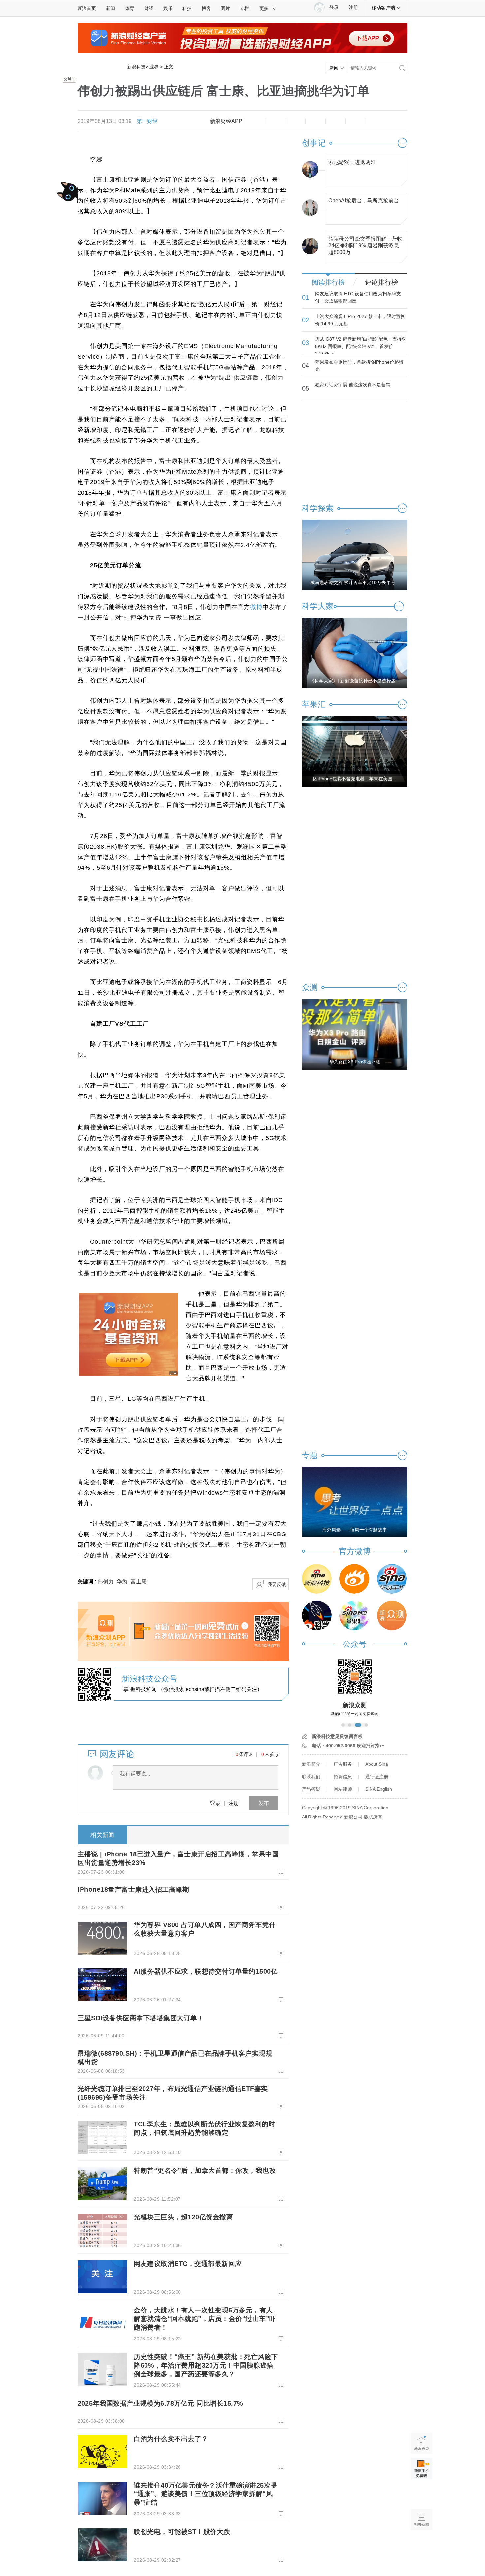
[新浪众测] (392, 1615)
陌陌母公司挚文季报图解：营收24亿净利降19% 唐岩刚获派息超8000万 (365, 244)
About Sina (377, 1764)
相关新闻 (102, 1835)
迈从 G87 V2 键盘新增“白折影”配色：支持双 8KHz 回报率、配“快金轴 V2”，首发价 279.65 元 (361, 346)
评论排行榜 (381, 282)
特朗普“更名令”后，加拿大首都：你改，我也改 (205, 2170)
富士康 (139, 1582)
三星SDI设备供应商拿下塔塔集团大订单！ (141, 2018)
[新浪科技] (317, 1579)
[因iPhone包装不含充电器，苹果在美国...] (355, 751)
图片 (225, 8)
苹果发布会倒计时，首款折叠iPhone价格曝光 (359, 366)
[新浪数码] (354, 1579)
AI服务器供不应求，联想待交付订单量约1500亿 (206, 1971)
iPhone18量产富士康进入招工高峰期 (133, 1889)
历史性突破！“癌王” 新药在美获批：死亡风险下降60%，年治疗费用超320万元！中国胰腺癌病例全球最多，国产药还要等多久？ (206, 2365)
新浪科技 (136, 67)
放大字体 (275, 121)
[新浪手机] (392, 1579)
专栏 (244, 8)
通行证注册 (377, 1777)
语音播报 (421, 2494)
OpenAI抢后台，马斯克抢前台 (364, 201)
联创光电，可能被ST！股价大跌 (182, 2532)
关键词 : (88, 1582)
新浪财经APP (226, 121)
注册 (353, 7)
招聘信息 (343, 1777)
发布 (264, 1803)
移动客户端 (383, 8)
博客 (206, 8)
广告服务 (343, 1764)
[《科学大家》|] (355, 653)
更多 (264, 8)
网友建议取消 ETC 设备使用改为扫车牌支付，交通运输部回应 (358, 297)
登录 (215, 1803)
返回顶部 (421, 2545)
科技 (187, 8)
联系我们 (311, 1777)
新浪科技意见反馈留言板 (337, 1736)
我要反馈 (277, 1584)
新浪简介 (311, 1764)
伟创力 (106, 1582)
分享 (356, 121)
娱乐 (168, 8)
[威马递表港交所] (355, 555)
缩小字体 (255, 121)
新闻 (111, 8)
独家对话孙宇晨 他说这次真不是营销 (353, 385)
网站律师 (343, 1789)
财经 (149, 8)
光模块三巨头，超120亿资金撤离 (183, 2217)
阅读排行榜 (328, 282)
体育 (130, 8)
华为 (122, 1582)
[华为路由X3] (355, 1034)
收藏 (295, 121)
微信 (336, 121)
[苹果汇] (354, 1615)
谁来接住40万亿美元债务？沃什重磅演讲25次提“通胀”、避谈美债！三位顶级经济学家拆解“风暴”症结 (206, 2494)
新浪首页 (87, 8)
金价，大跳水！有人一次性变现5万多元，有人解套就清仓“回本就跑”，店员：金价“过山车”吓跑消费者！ (205, 2319)
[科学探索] (317, 1615)
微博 (315, 121)
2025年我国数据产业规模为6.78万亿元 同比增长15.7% (160, 2403)
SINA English (379, 1789)
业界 (154, 67)
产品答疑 (311, 1789)
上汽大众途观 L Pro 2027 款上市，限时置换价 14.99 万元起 (360, 320)
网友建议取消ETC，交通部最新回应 (188, 2264)
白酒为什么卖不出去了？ (171, 2439)
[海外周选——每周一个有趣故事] (355, 1502)
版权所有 (373, 1817)
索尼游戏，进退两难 (352, 162)
